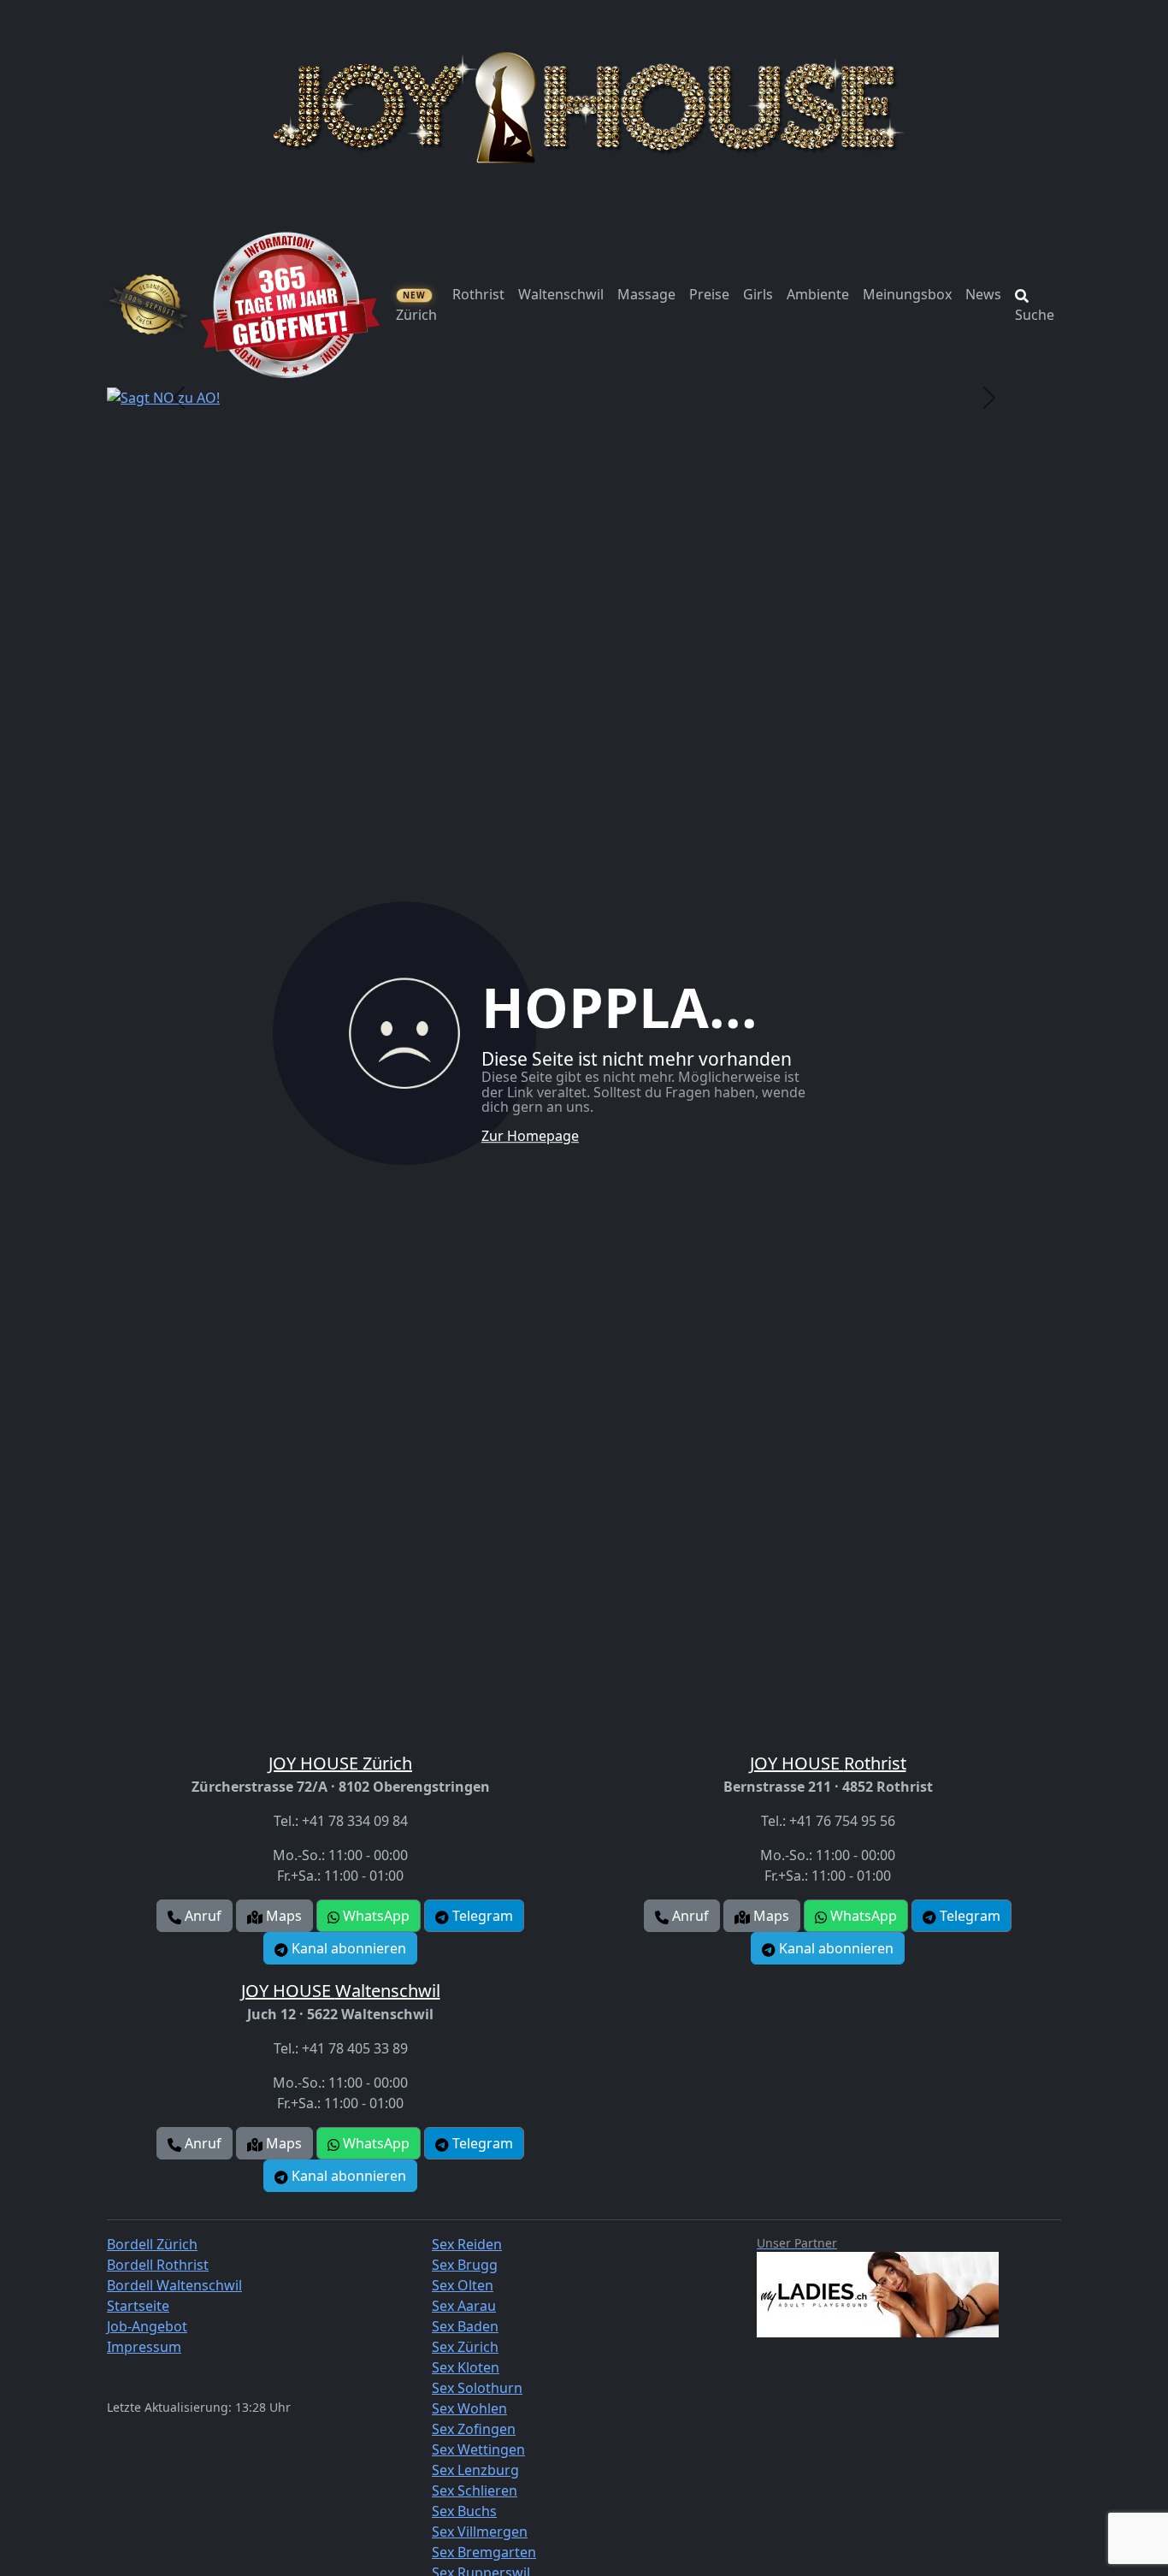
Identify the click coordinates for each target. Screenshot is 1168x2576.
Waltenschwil (561, 294)
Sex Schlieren (475, 2490)
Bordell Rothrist (158, 2265)
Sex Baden (465, 2326)
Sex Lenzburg (475, 2470)
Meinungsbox (907, 294)
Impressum (144, 2347)
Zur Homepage (530, 1136)
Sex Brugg (465, 2265)
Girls (758, 294)
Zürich (416, 307)
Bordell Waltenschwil (174, 2285)
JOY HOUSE (340, 1763)
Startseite (138, 2306)
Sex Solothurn (477, 2388)
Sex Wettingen (478, 2449)
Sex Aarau (464, 2306)
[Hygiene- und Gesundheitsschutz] (149, 304)
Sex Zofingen (474, 2429)
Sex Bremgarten (484, 2552)
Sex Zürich (465, 2347)
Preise (709, 294)
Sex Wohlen (469, 2408)
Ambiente (818, 294)
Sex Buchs (464, 2511)
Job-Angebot (147, 2326)
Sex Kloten (466, 2367)
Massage (646, 294)
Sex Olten (463, 2285)
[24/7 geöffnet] (290, 304)
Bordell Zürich (152, 2244)
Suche (1035, 315)
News (983, 294)
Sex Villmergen (480, 2532)
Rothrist (478, 294)
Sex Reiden (467, 2244)
